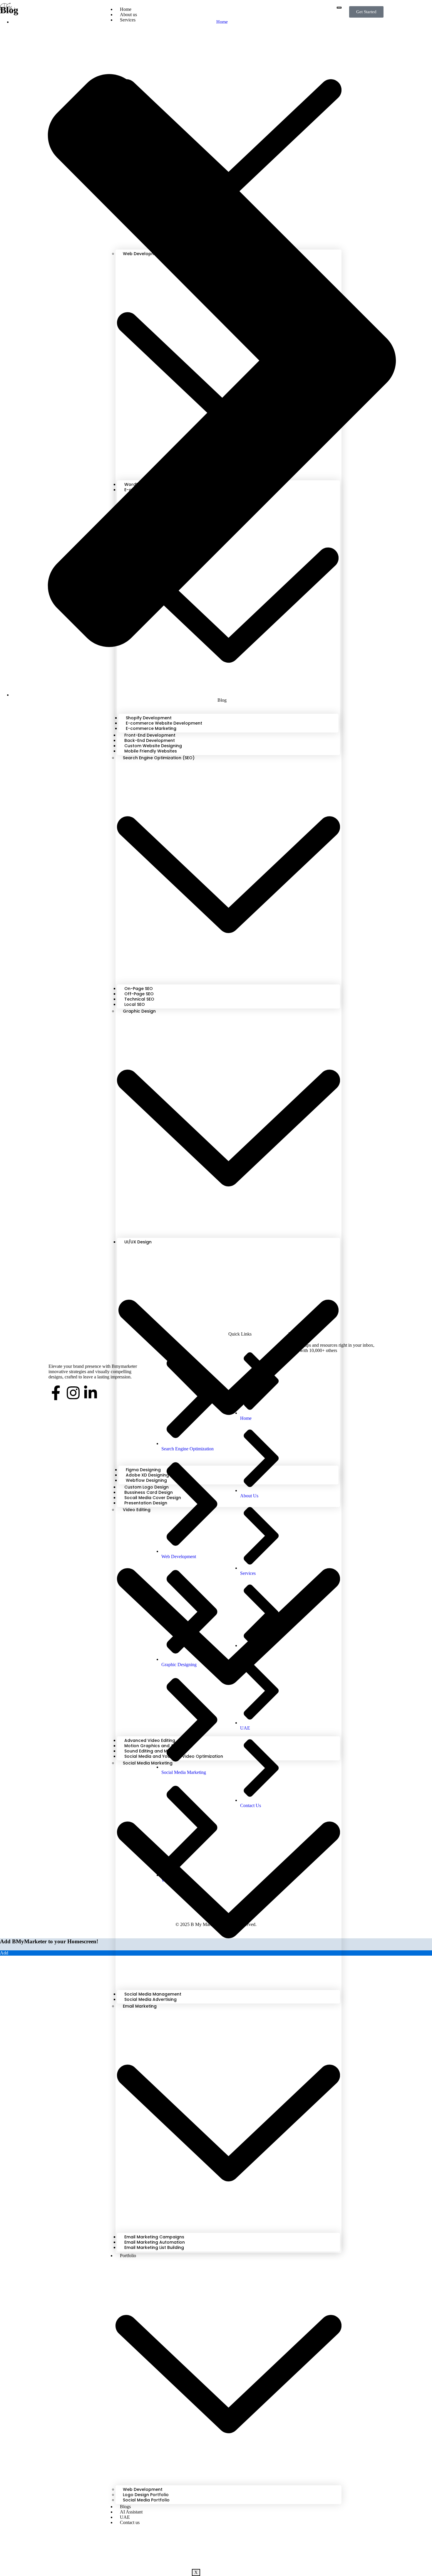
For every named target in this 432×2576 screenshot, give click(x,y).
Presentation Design (146, 1503)
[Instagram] (73, 1393)
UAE (125, 2517)
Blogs (125, 2507)
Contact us (130, 2522)
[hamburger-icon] (339, 8)
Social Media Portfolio (146, 2500)
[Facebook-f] (56, 1393)
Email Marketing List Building (154, 2247)
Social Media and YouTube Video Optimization (174, 1756)
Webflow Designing (146, 1480)
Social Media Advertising (150, 1999)
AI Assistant (131, 2512)
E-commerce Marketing (151, 728)
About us (128, 15)
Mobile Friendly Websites (151, 751)
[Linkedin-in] (91, 1393)
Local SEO (135, 1004)
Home (126, 9)
